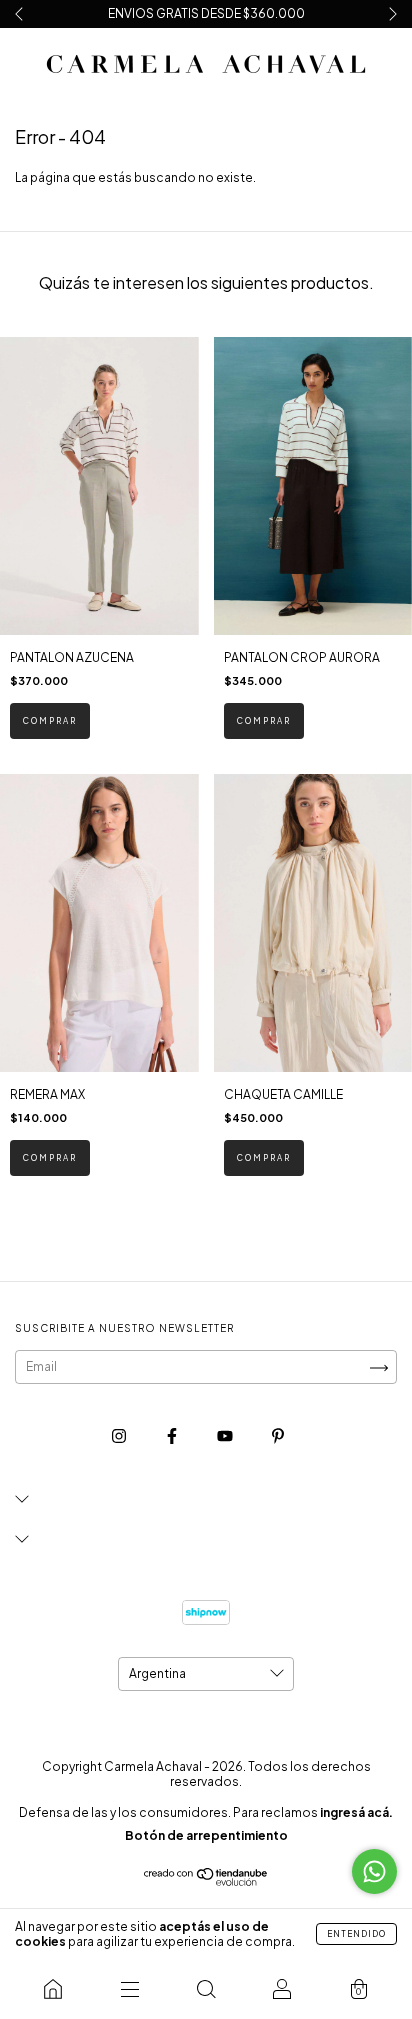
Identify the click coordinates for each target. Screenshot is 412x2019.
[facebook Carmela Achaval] (173, 1435)
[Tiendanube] (206, 1882)
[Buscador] (206, 1989)
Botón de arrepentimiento (206, 1835)
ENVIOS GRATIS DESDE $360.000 (206, 13)
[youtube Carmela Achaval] (226, 1435)
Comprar (50, 721)
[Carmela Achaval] (53, 1989)
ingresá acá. (356, 1812)
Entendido (356, 1934)
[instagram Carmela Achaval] (120, 1435)
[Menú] (129, 1989)
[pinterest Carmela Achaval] (278, 1435)
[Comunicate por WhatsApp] (374, 1871)
